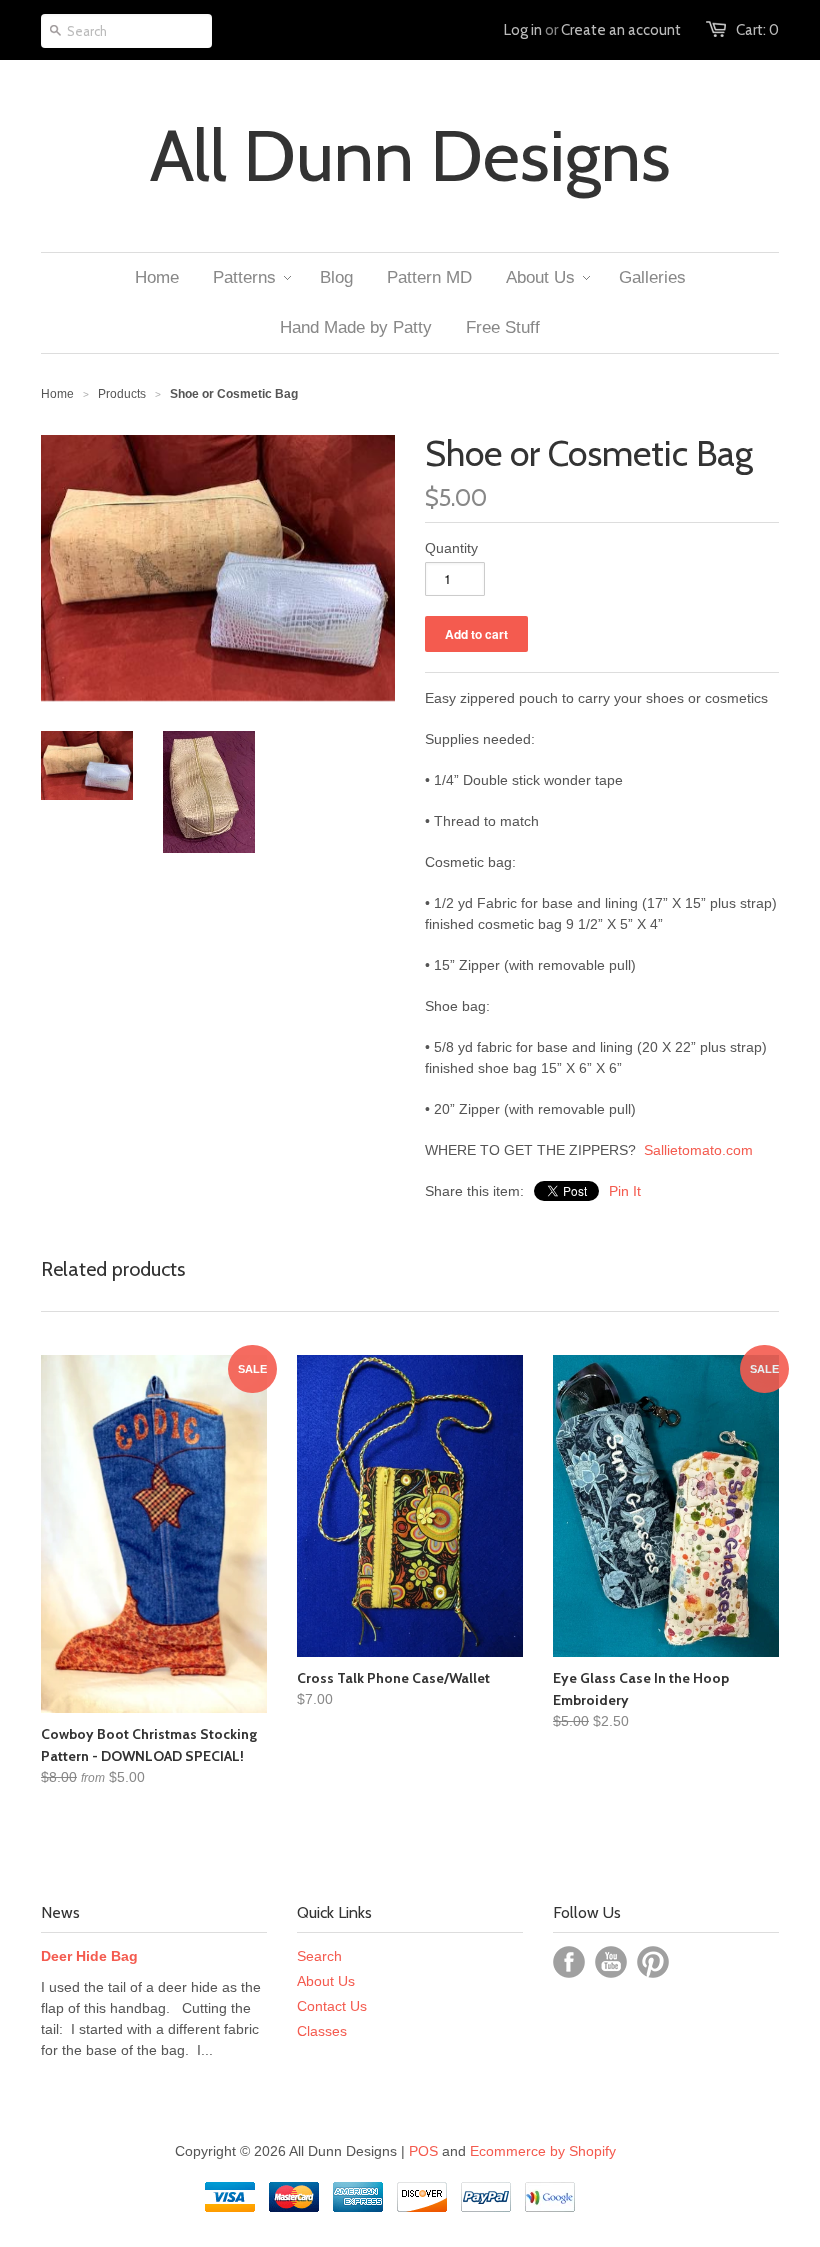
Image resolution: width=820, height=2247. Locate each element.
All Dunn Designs (410, 156)
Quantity (451, 548)
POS (423, 2151)
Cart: (757, 30)
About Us (326, 1981)
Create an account (621, 30)
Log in (523, 30)
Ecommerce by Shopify (543, 2151)
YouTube (611, 1962)
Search (319, 1956)
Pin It (625, 1191)
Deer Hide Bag (89, 1956)
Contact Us (332, 2006)
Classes (322, 2031)
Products (122, 394)
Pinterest (653, 1962)
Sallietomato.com (700, 1150)
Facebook (569, 1962)
